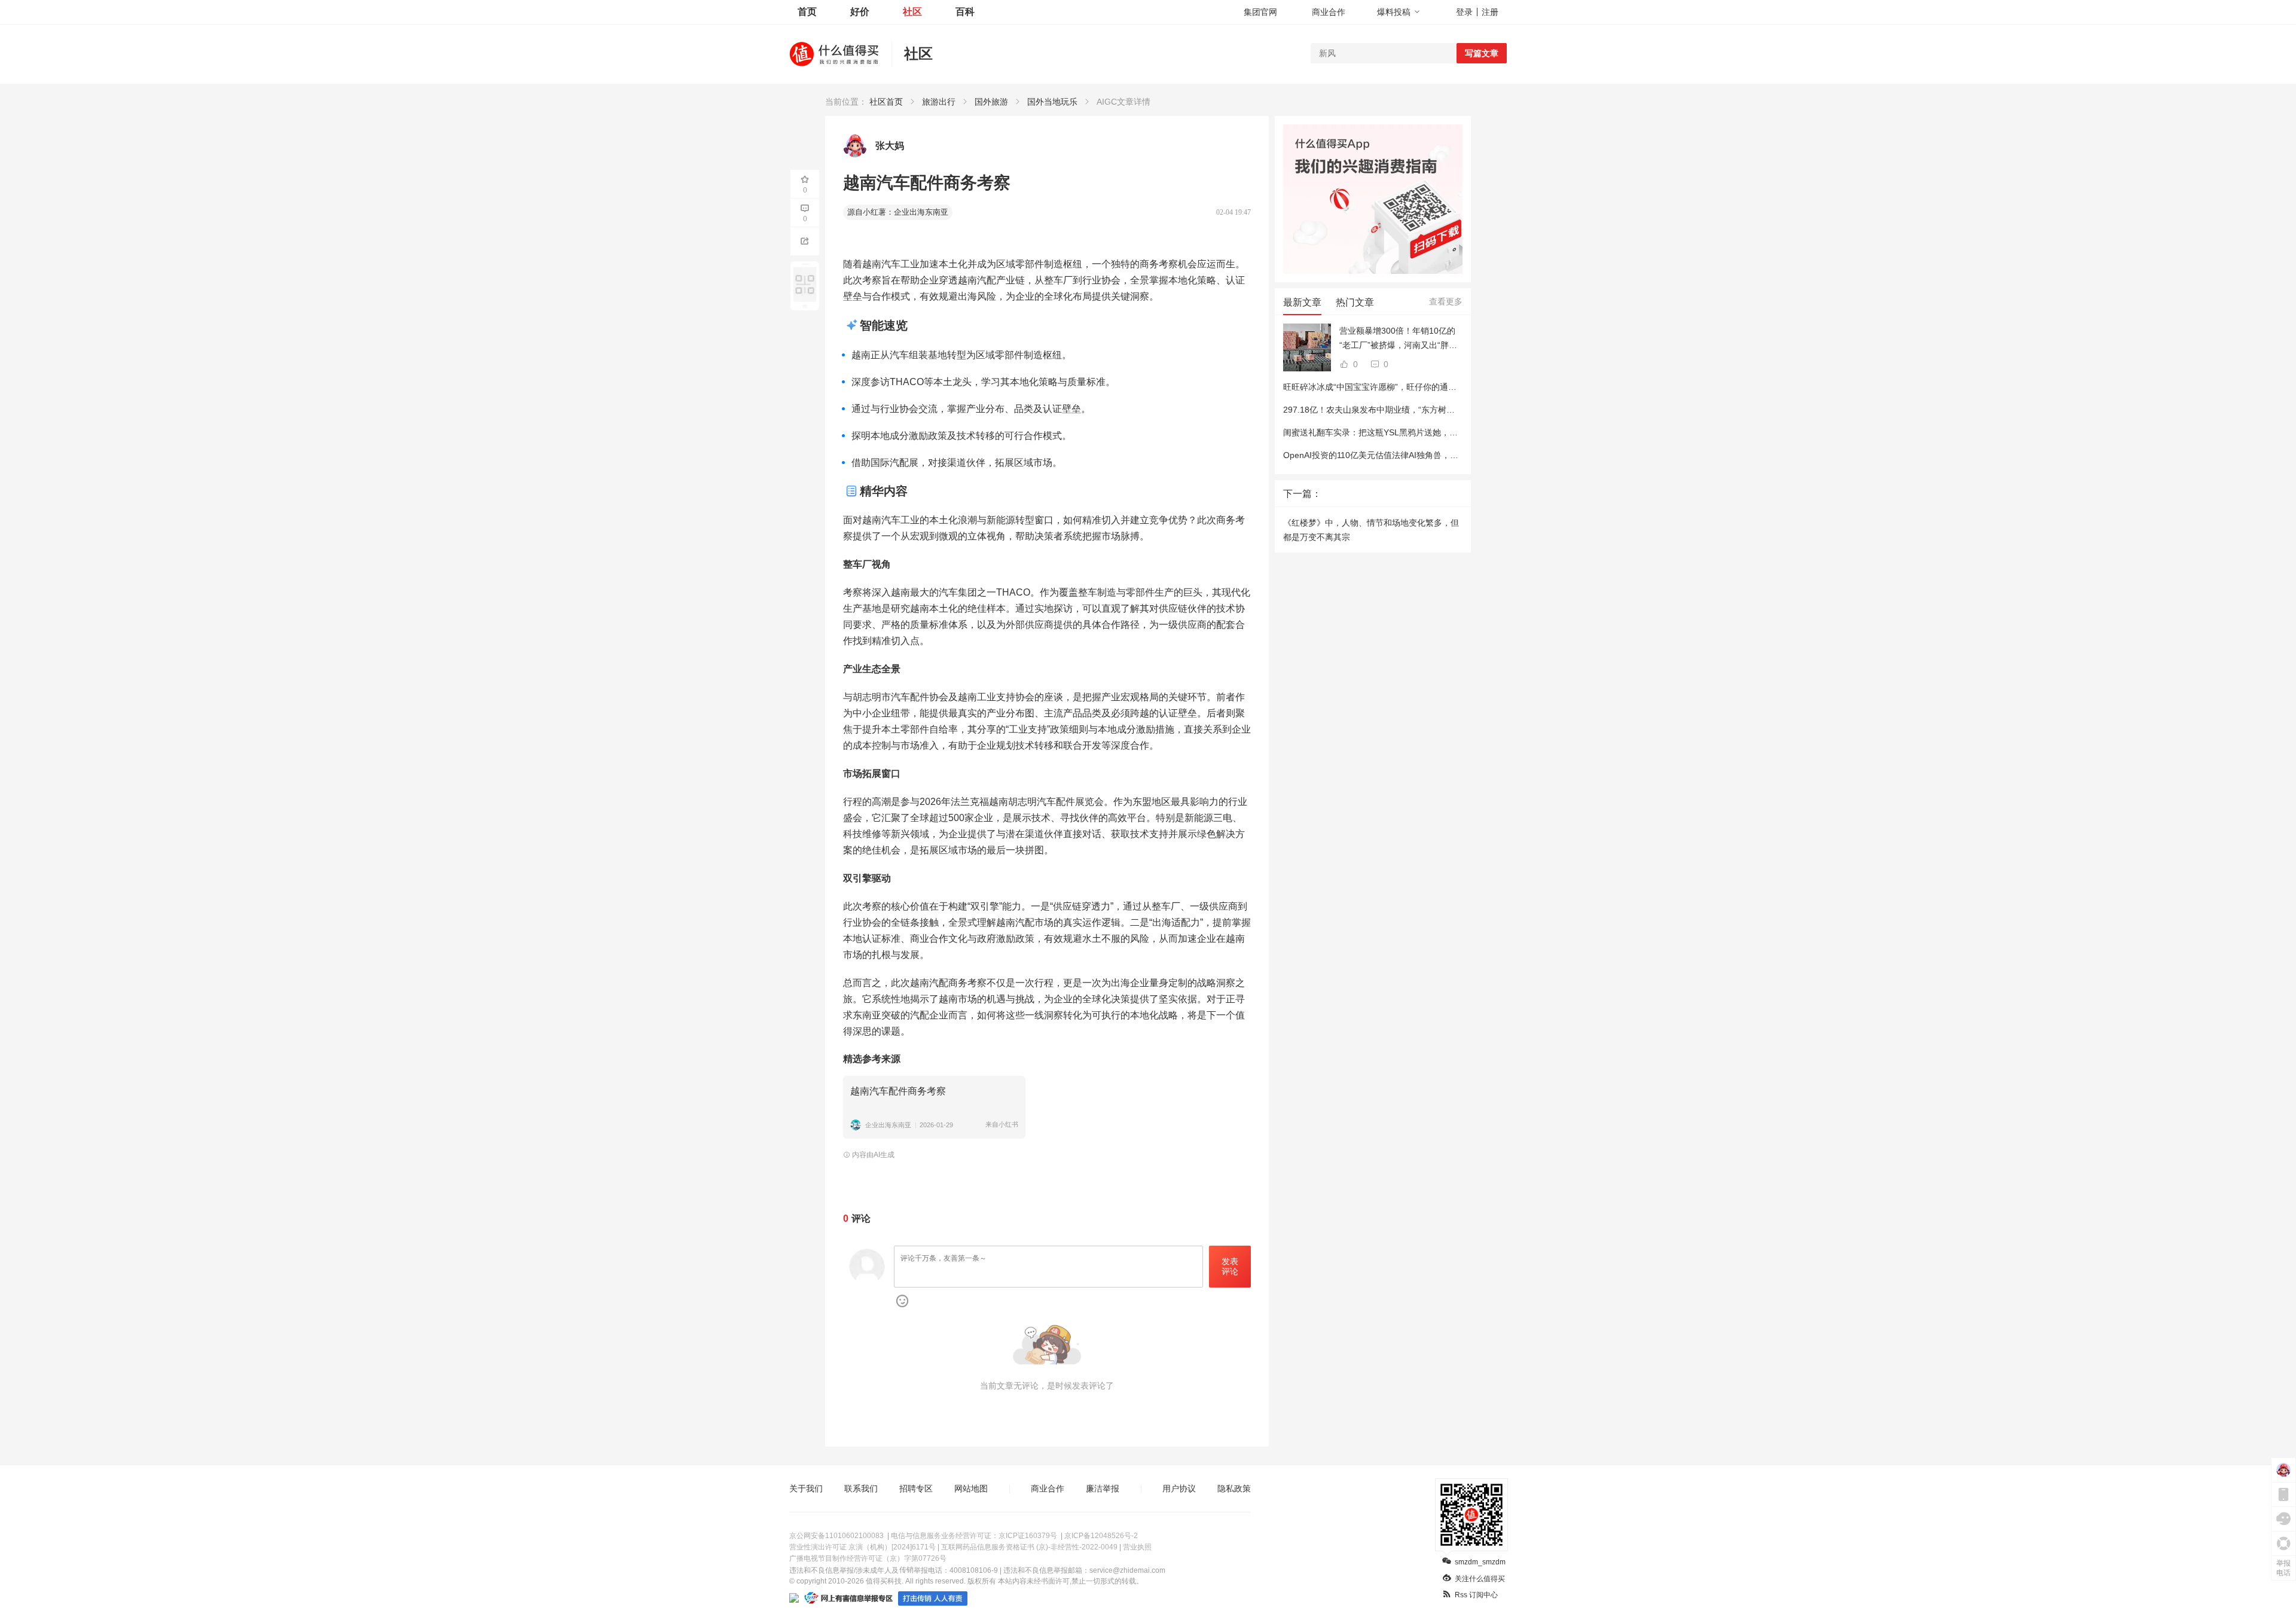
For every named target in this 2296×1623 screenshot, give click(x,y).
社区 (912, 12)
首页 (807, 12)
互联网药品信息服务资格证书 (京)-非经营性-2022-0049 (1029, 1547)
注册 (1490, 12)
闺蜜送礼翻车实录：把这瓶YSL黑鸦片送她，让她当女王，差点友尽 (1408, 432)
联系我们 (861, 1488)
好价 (860, 12)
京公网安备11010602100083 (836, 1536)
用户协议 (1179, 1488)
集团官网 (1260, 12)
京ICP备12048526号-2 (1101, 1536)
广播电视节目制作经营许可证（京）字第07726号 (868, 1558)
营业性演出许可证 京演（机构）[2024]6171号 (862, 1547)
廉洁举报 (1103, 1488)
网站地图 (971, 1488)
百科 (965, 12)
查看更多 (1446, 301)
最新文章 (1302, 302)
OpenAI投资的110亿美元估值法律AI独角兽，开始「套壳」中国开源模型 (1417, 455)
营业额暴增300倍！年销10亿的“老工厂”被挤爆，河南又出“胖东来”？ (1398, 339)
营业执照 (1137, 1547)
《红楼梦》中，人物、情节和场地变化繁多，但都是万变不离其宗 (1371, 530)
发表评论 (1230, 1266)
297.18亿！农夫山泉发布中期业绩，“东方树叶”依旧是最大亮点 (1400, 410)
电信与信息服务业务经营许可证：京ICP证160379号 (974, 1536)
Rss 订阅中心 (1476, 1595)
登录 (1464, 12)
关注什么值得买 (1480, 1579)
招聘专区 (916, 1488)
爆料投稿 (1394, 12)
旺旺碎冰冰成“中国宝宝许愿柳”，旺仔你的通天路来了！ (1387, 387)
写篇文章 (1482, 53)
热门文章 (1355, 302)
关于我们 (806, 1488)
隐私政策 (1234, 1488)
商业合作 (1329, 12)
